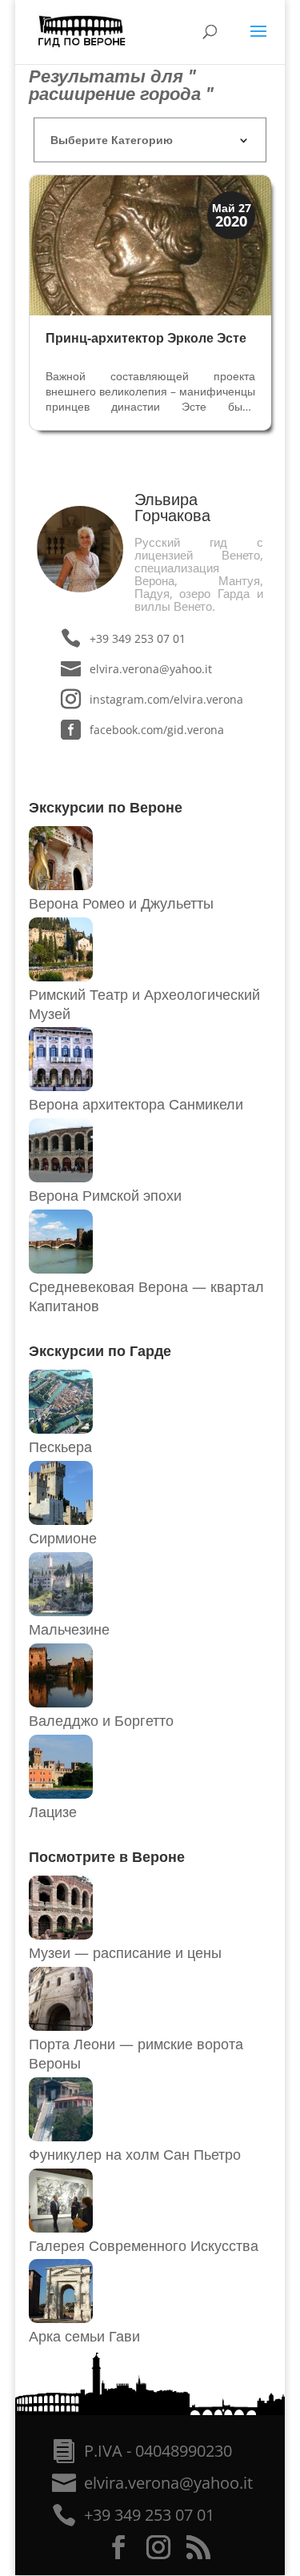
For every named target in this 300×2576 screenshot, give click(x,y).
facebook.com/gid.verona (157, 730)
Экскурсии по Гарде (100, 1350)
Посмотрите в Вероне (107, 1856)
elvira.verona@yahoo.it (151, 669)
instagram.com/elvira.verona (166, 699)
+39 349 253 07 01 (138, 638)
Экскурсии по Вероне (106, 807)
